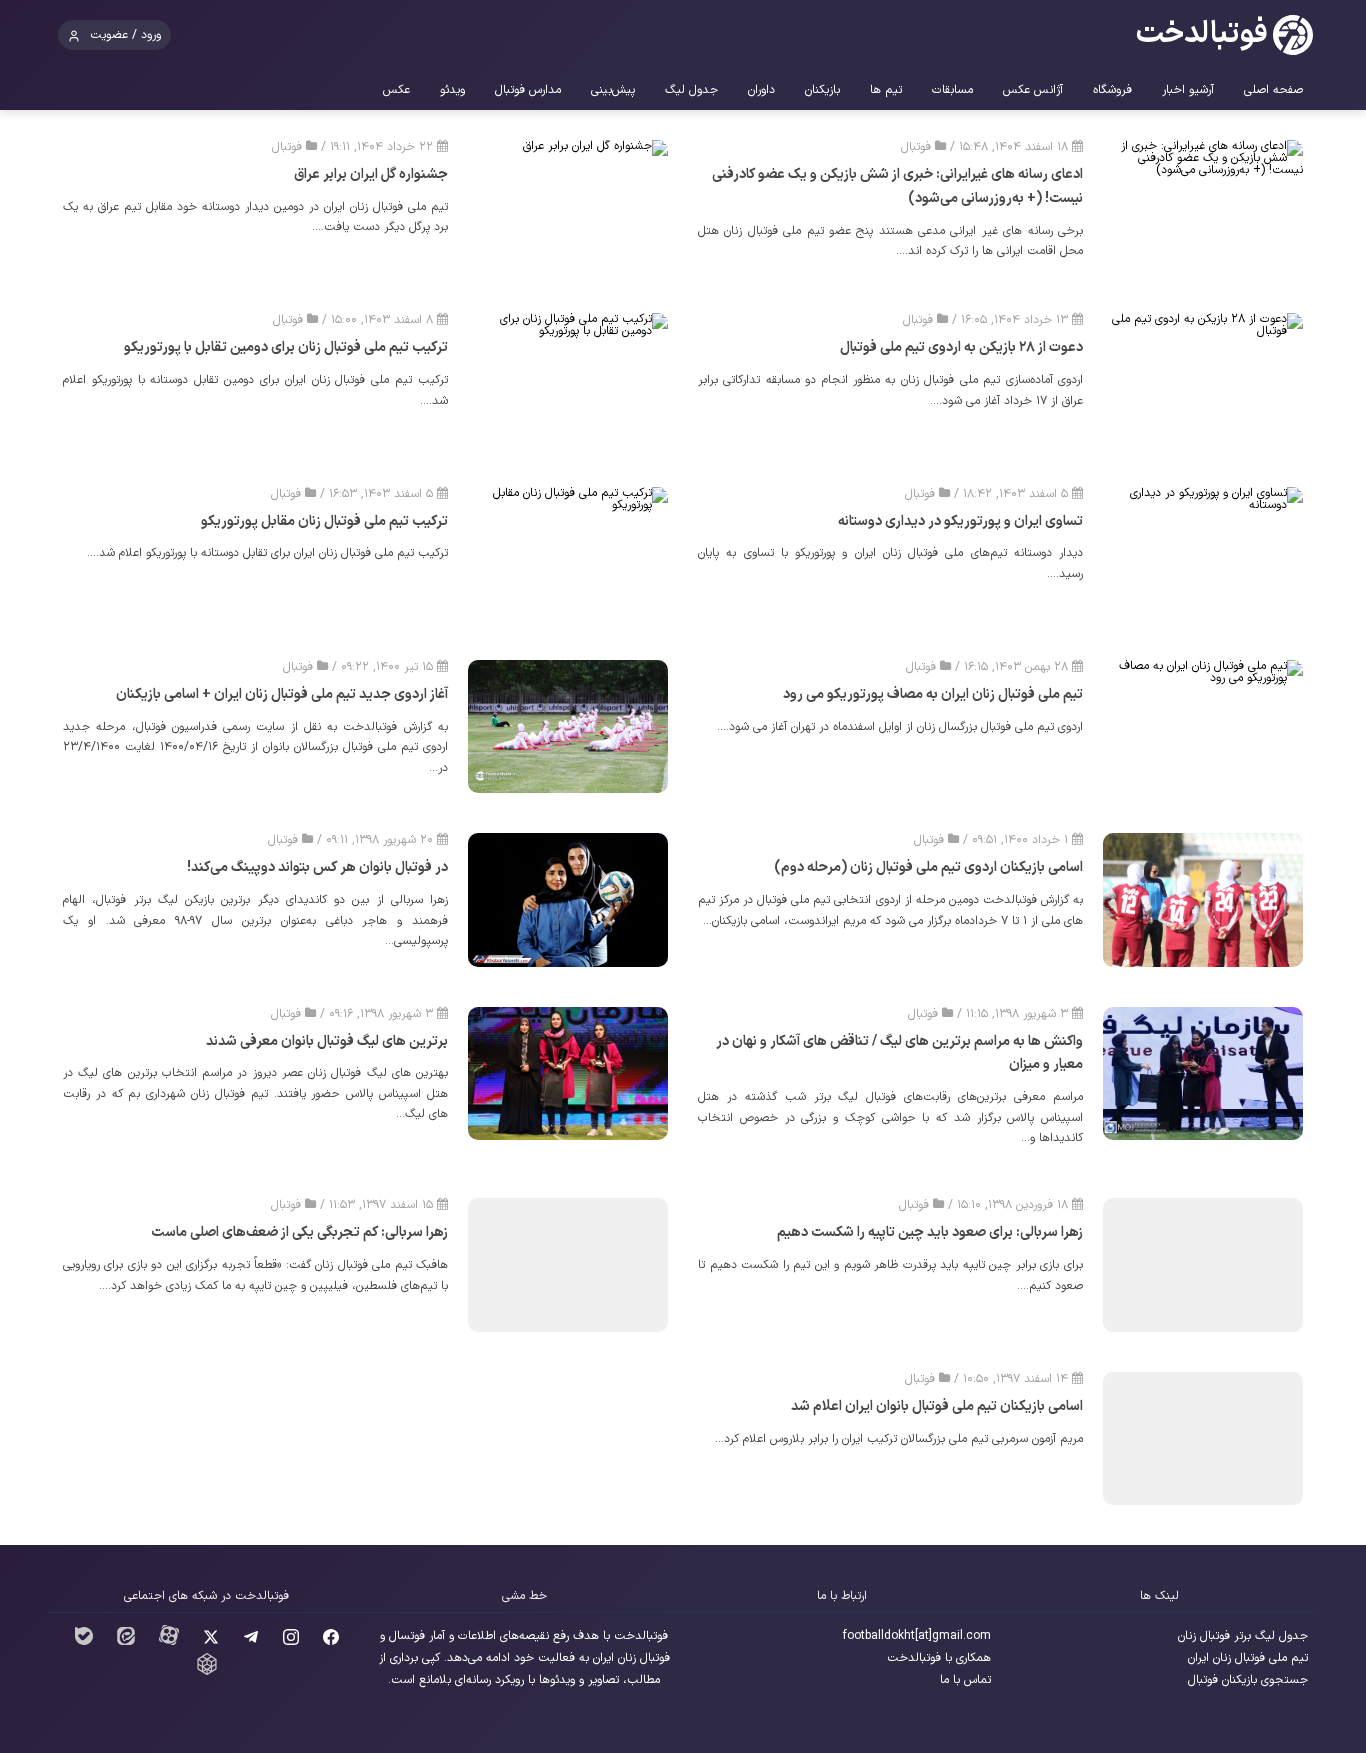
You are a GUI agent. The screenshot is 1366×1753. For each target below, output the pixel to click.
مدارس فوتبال (528, 90)
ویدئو (452, 90)
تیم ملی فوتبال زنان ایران (1248, 1658)
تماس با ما (965, 1680)
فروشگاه (1112, 90)
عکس (396, 90)
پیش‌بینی (613, 90)
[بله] (84, 1642)
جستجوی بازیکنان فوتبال (1248, 1680)
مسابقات (952, 90)
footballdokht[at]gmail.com (917, 1636)
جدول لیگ (691, 90)
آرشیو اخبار (1188, 90)
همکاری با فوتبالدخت (939, 1658)
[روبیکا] (207, 1672)
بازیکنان (822, 90)
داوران (761, 90)
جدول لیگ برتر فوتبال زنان (1243, 1636)
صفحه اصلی (1273, 90)
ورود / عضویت (125, 35)
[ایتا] (126, 1642)
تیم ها (886, 90)
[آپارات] (169, 1642)
